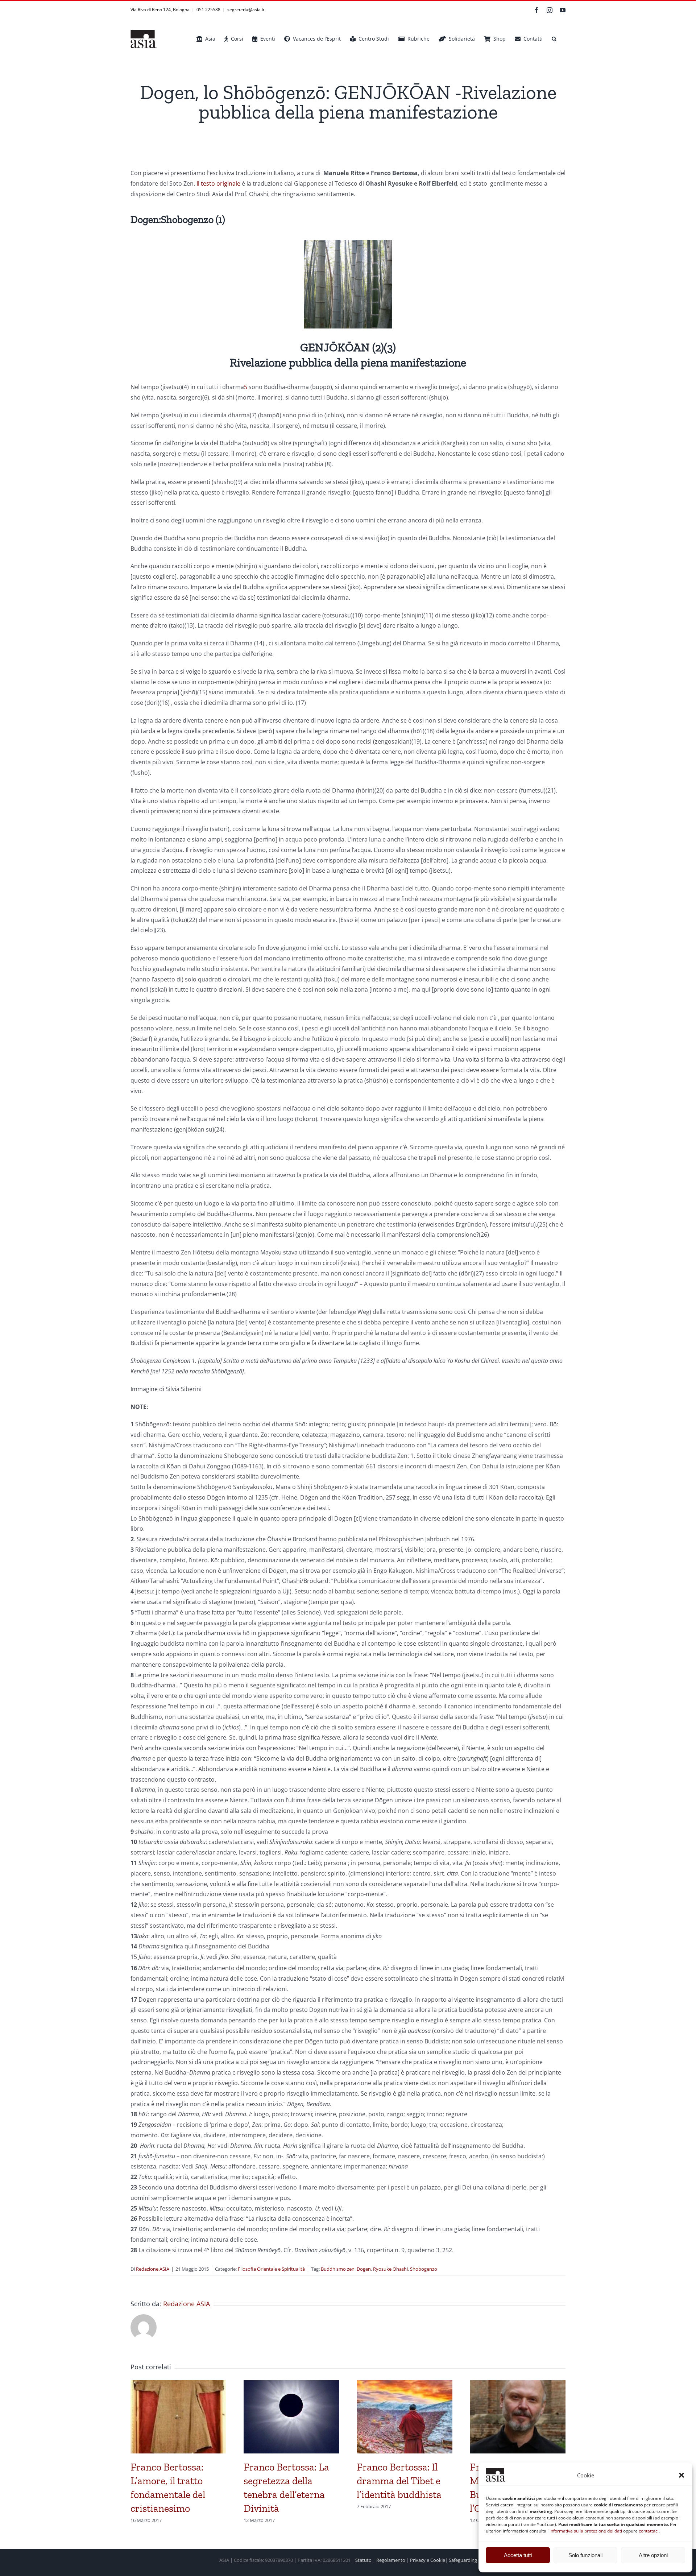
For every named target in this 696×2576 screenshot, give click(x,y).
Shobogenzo (424, 2269)
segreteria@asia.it (246, 10)
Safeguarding (463, 2560)
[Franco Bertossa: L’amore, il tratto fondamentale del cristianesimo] (178, 2384)
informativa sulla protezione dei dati (586, 2531)
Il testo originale (218, 183)
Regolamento (391, 2560)
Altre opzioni (653, 2555)
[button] (681, 2475)
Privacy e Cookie (428, 2560)
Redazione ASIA (153, 2269)
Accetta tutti (518, 2555)
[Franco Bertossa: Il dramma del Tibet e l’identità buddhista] (405, 2384)
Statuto (363, 2560)
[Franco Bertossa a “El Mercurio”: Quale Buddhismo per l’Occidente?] (518, 2384)
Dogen (364, 2269)
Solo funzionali (585, 2555)
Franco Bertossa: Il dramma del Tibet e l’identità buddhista (399, 2481)
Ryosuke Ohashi (390, 2269)
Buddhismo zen (338, 2269)
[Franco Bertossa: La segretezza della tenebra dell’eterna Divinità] (291, 2384)
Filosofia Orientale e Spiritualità (271, 2269)
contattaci (649, 2531)
